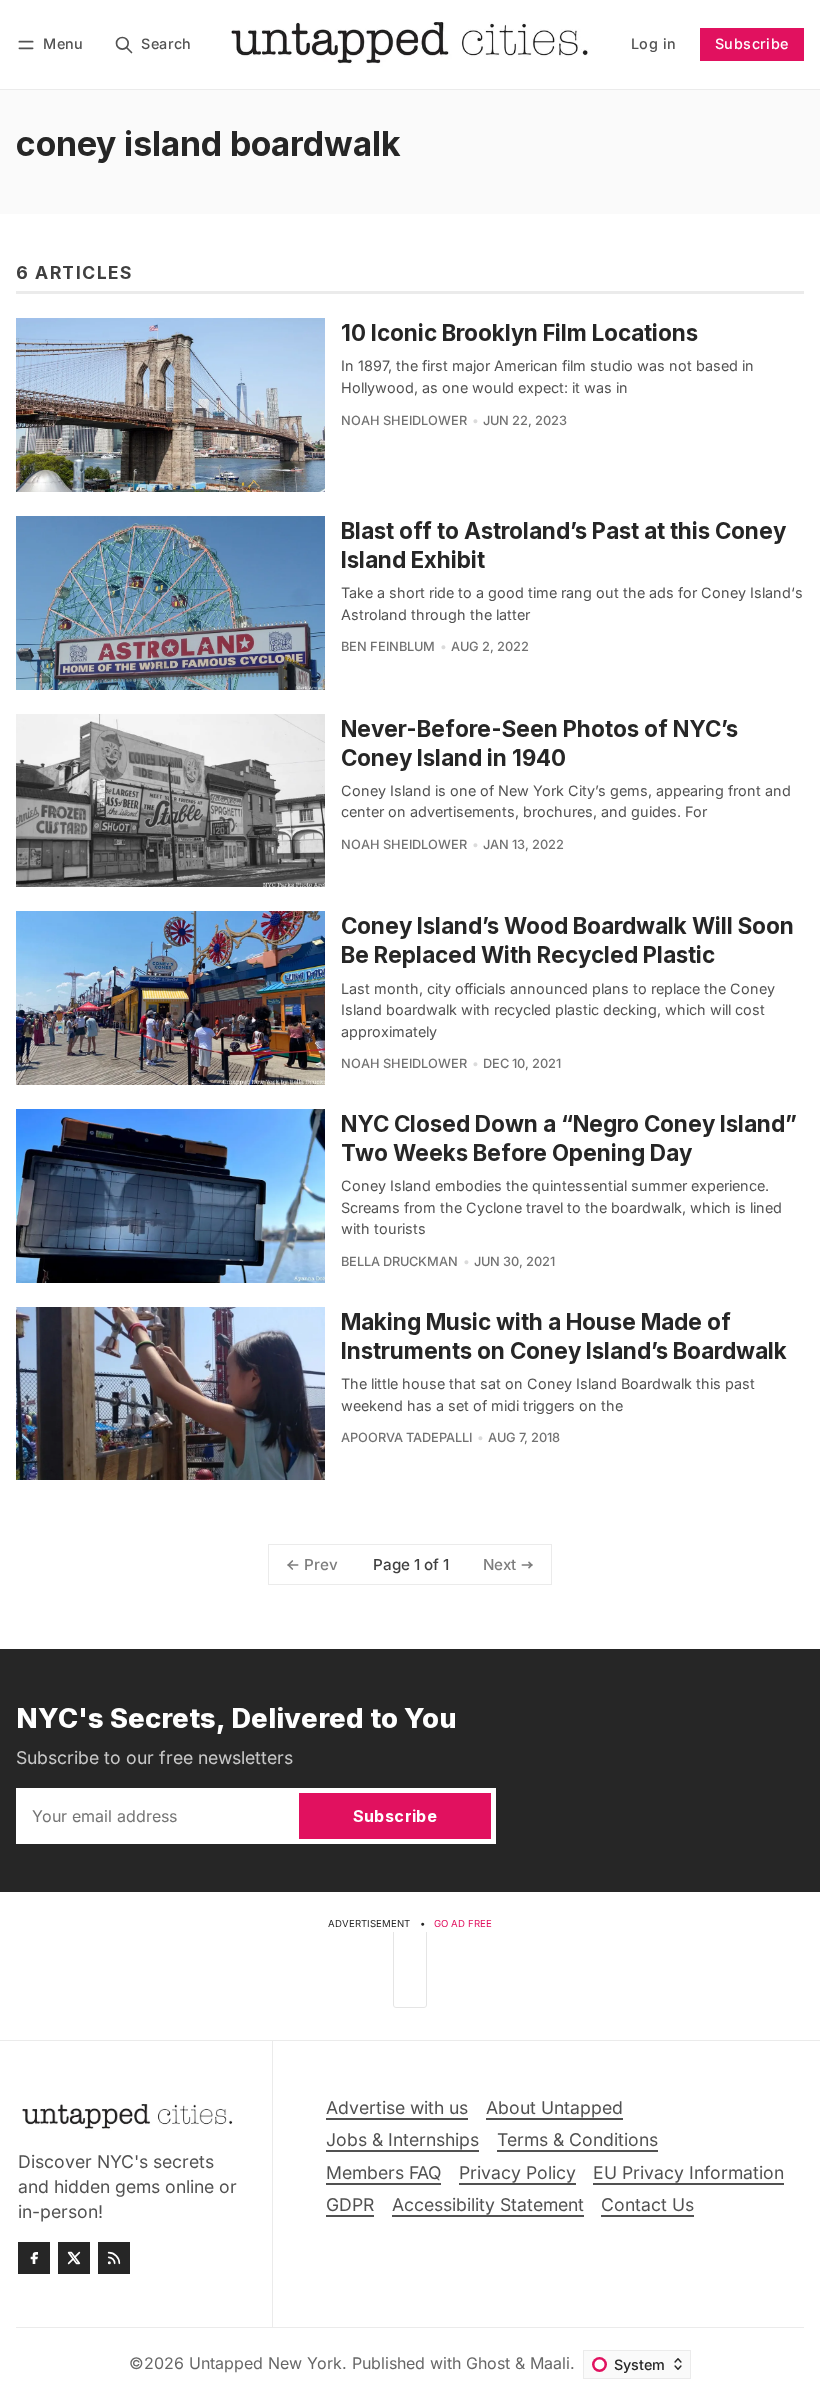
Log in (653, 43)
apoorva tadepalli (406, 1437)
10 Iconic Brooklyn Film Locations (519, 332)
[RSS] (114, 2258)
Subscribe (752, 43)
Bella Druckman (399, 1261)
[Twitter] (74, 2258)
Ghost (488, 2363)
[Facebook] (34, 2258)
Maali (550, 2363)
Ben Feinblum (388, 646)
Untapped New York (265, 2363)
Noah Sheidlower (404, 420)
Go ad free (463, 1923)
